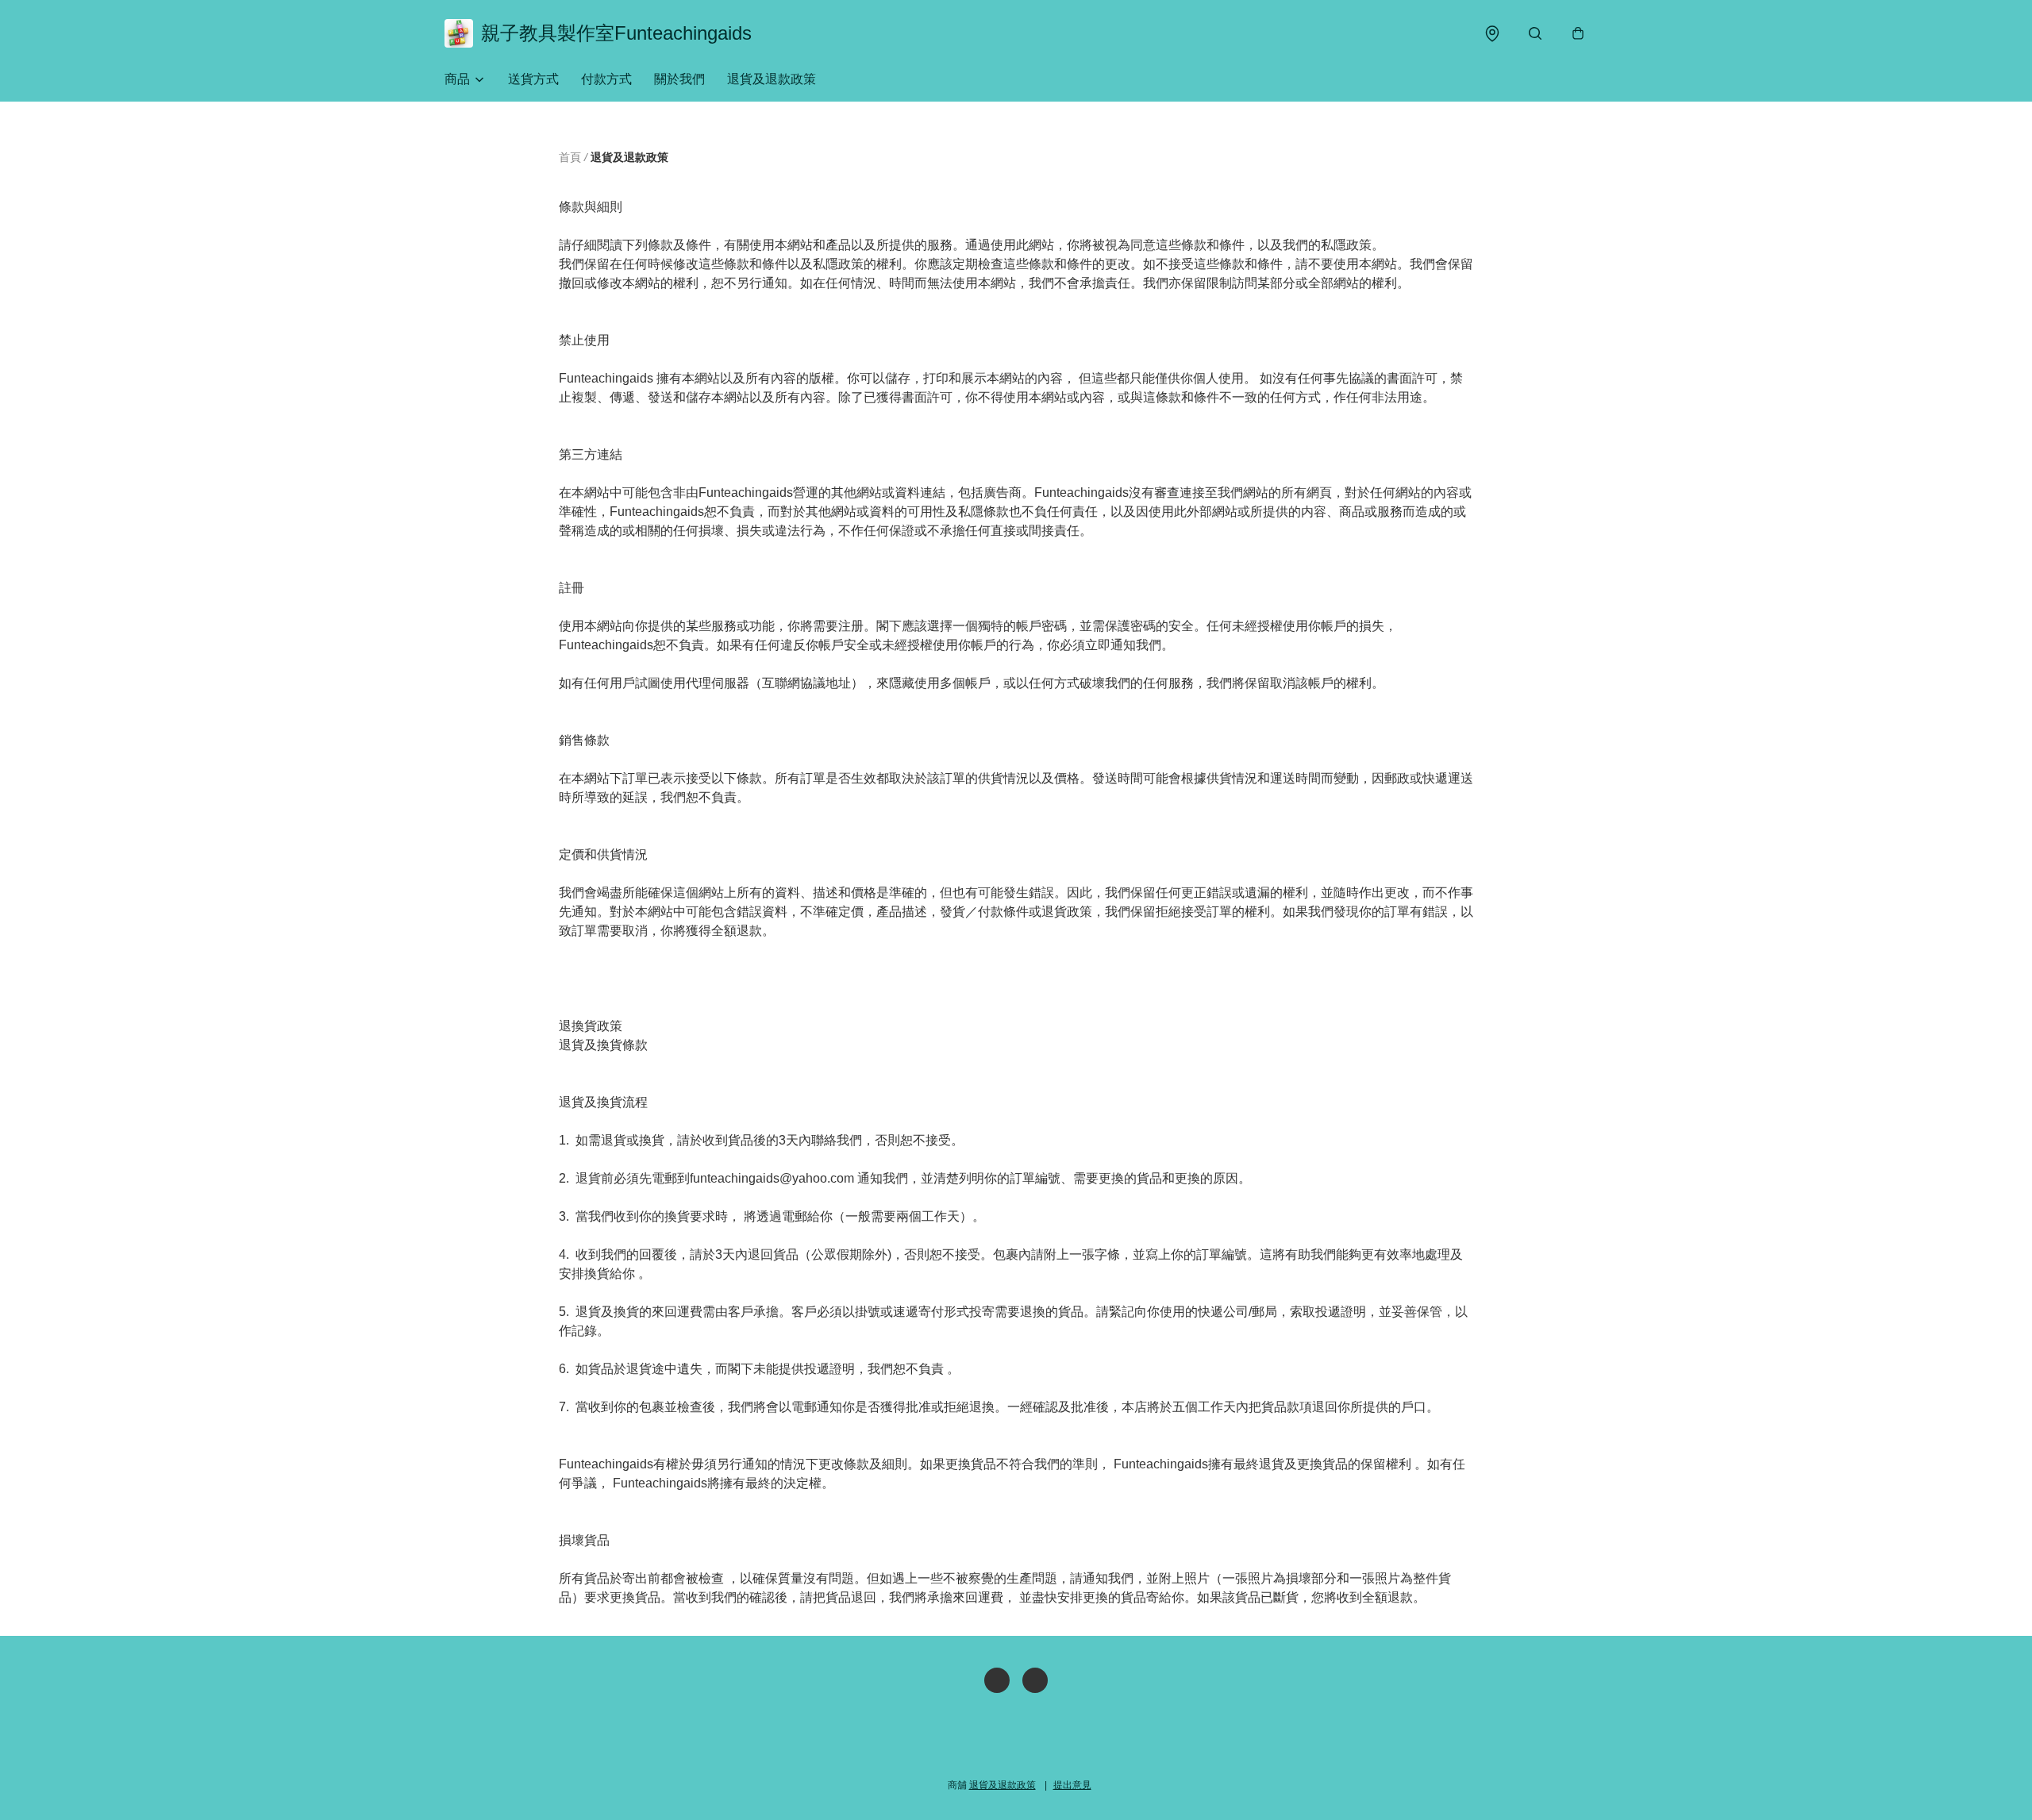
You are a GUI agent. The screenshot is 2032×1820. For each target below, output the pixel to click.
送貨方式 (533, 79)
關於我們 (679, 79)
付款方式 (606, 79)
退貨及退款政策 (772, 79)
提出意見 (1072, 1785)
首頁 (570, 157)
